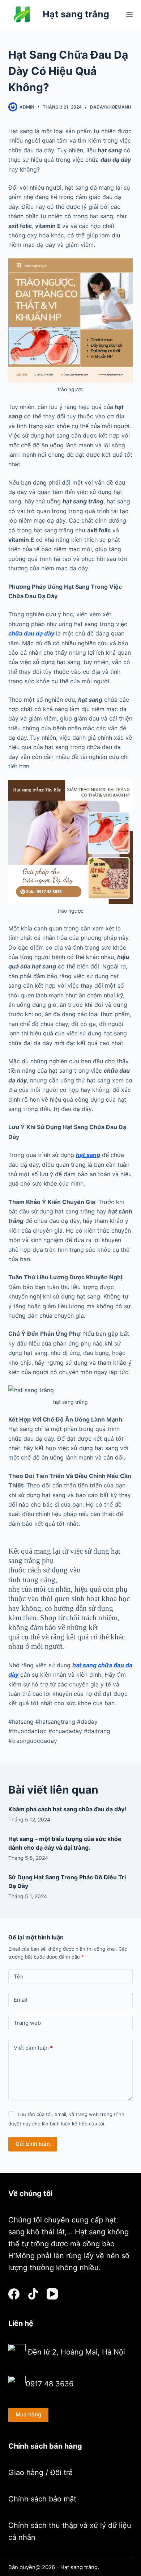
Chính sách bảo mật (42, 2499)
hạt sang (88, 1155)
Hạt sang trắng (76, 14)
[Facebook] (14, 2294)
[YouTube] (52, 2294)
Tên (19, 1977)
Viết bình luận (33, 2048)
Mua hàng (28, 2414)
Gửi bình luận (33, 2144)
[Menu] (129, 14)
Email (21, 2000)
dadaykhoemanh (111, 107)
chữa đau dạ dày (31, 633)
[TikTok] (33, 2294)
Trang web (27, 2023)
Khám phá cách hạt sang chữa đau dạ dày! (67, 1809)
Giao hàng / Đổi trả (40, 2472)
